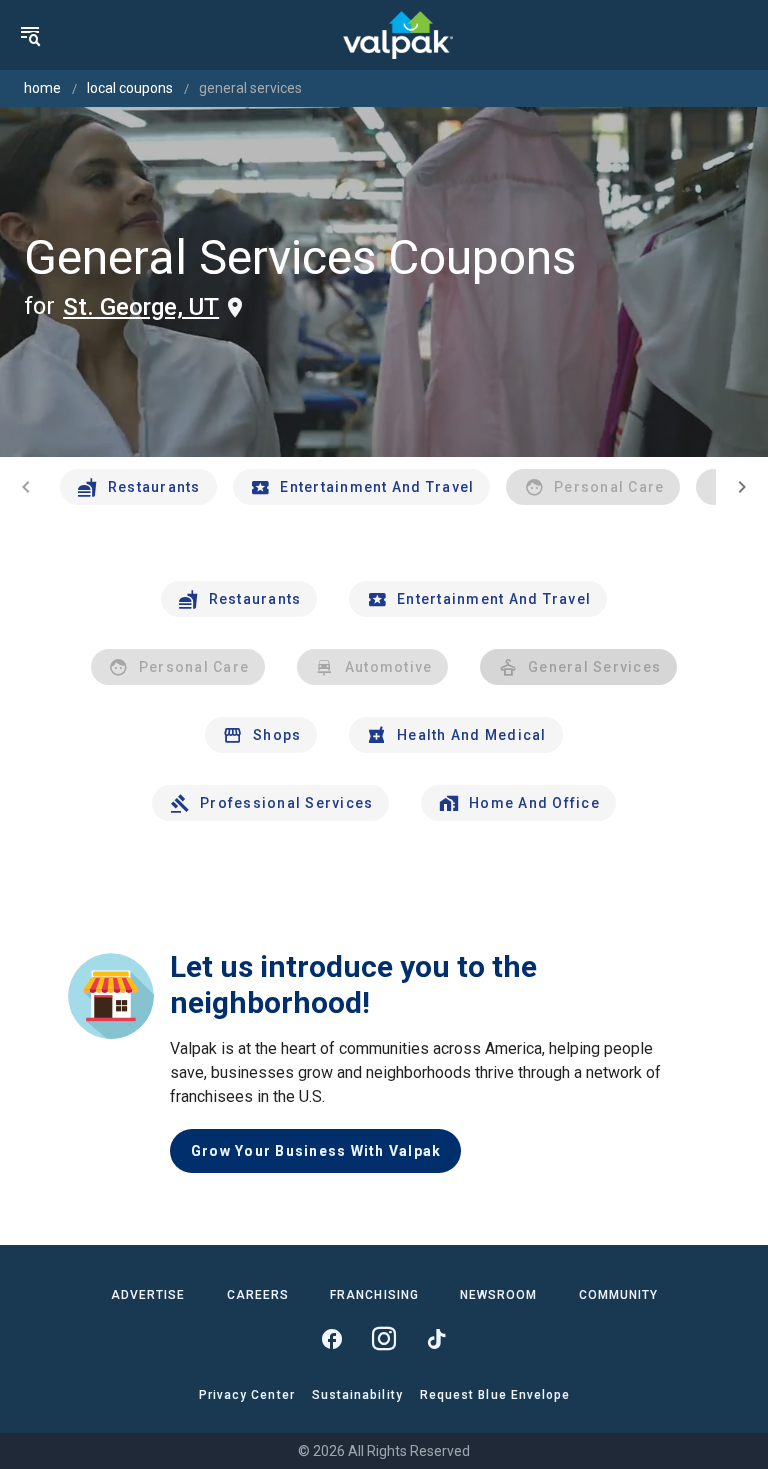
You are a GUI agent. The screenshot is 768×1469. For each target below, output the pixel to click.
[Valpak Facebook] (332, 1339)
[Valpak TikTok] (436, 1339)
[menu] (30, 35)
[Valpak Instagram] (384, 1339)
